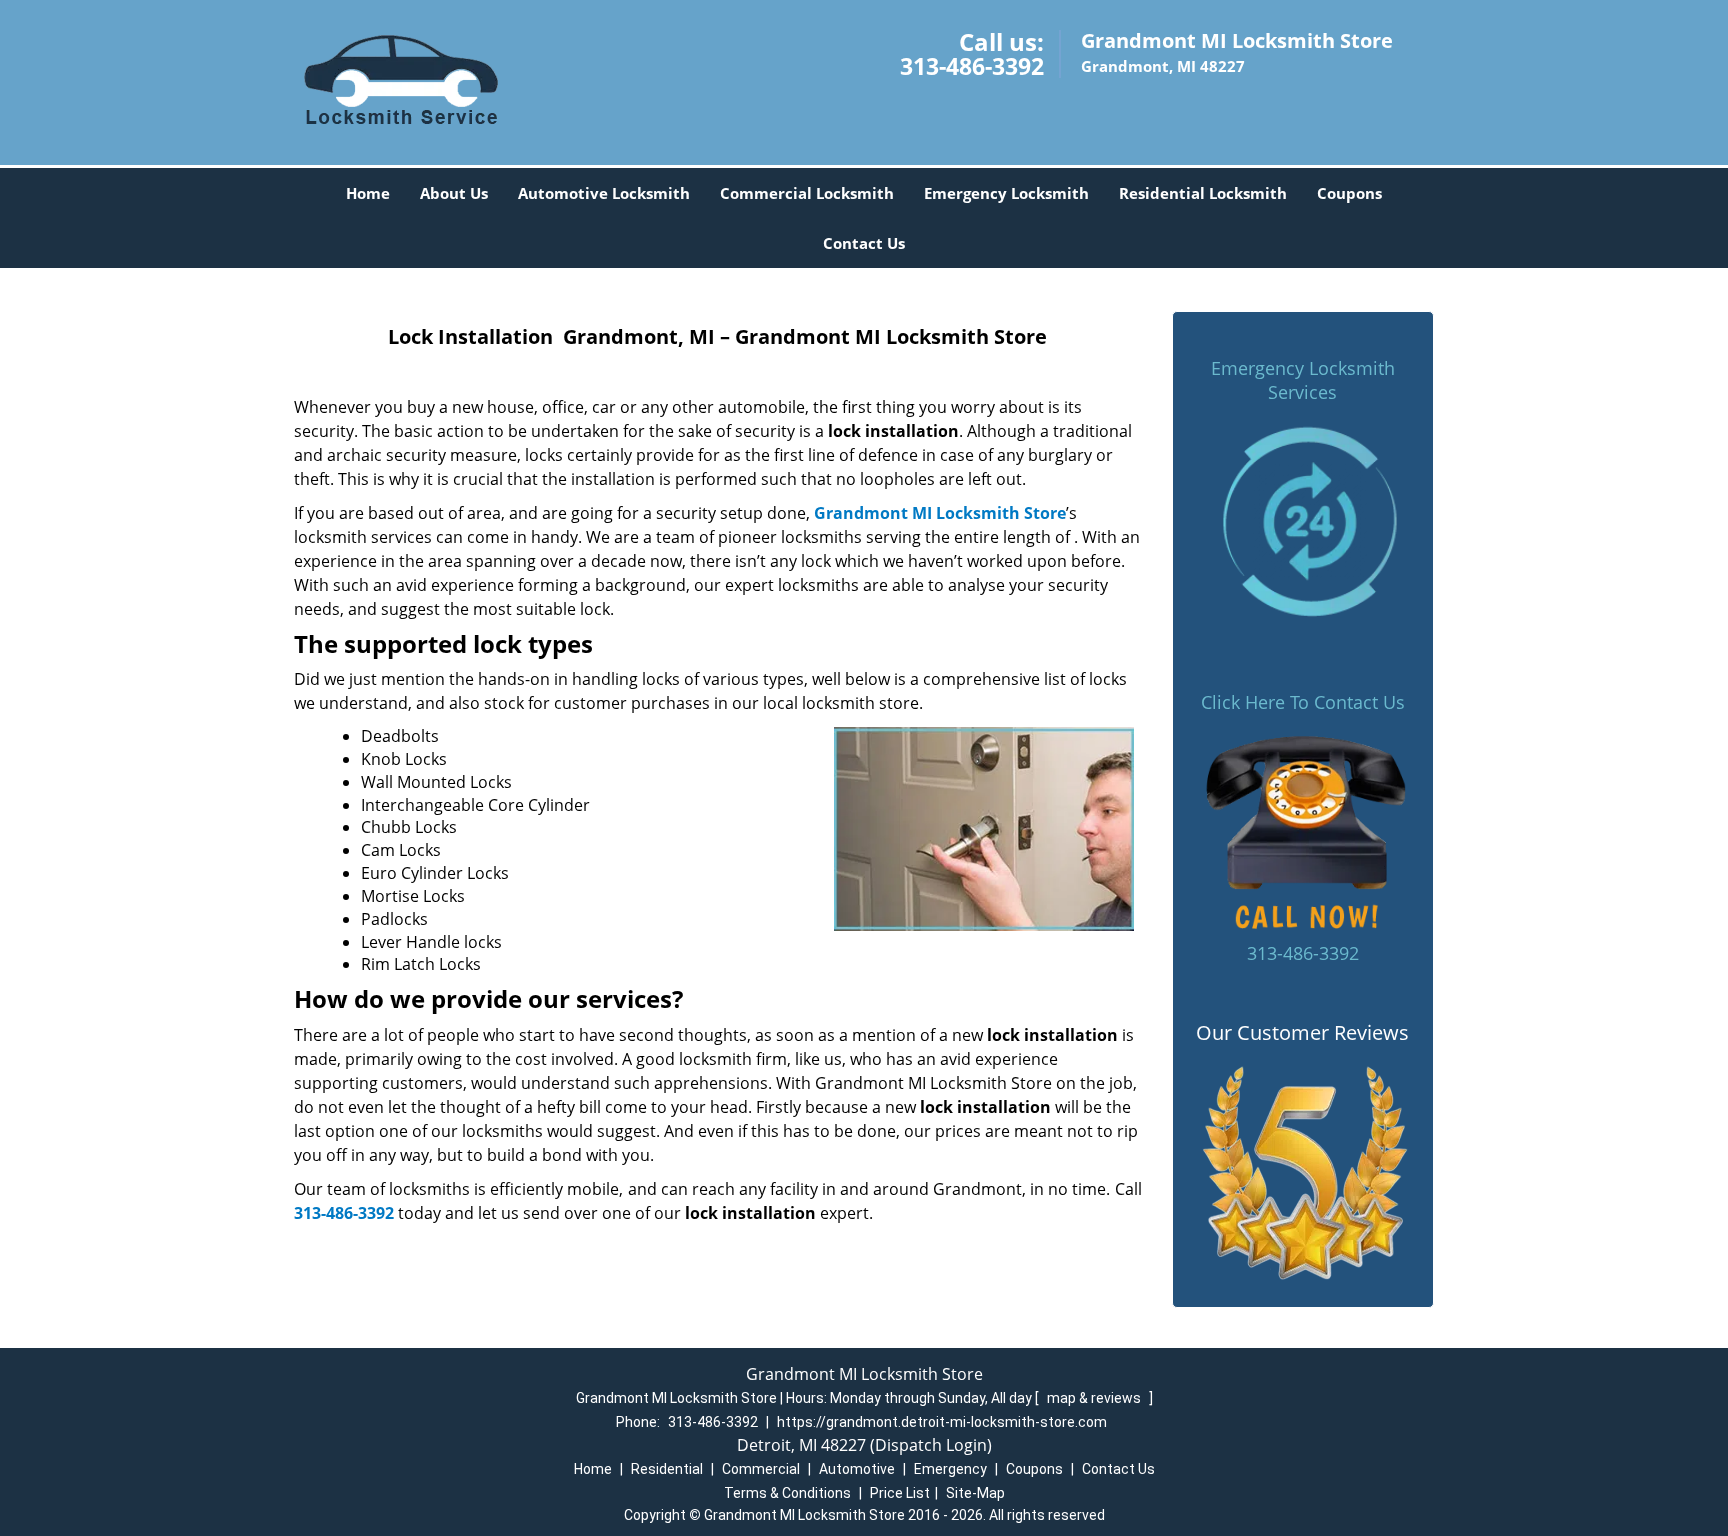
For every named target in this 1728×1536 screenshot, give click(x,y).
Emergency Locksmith (1006, 193)
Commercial (761, 1469)
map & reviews (1095, 1398)
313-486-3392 (972, 66)
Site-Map (975, 1493)
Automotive (857, 1469)
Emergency (950, 1469)
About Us (454, 193)
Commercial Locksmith (807, 193)
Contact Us (864, 243)
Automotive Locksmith (604, 193)
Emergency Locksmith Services (1303, 380)
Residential (667, 1469)
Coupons (1349, 193)
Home (368, 193)
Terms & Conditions (787, 1493)
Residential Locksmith (1203, 193)
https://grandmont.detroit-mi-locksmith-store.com (942, 1422)
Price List (900, 1493)
